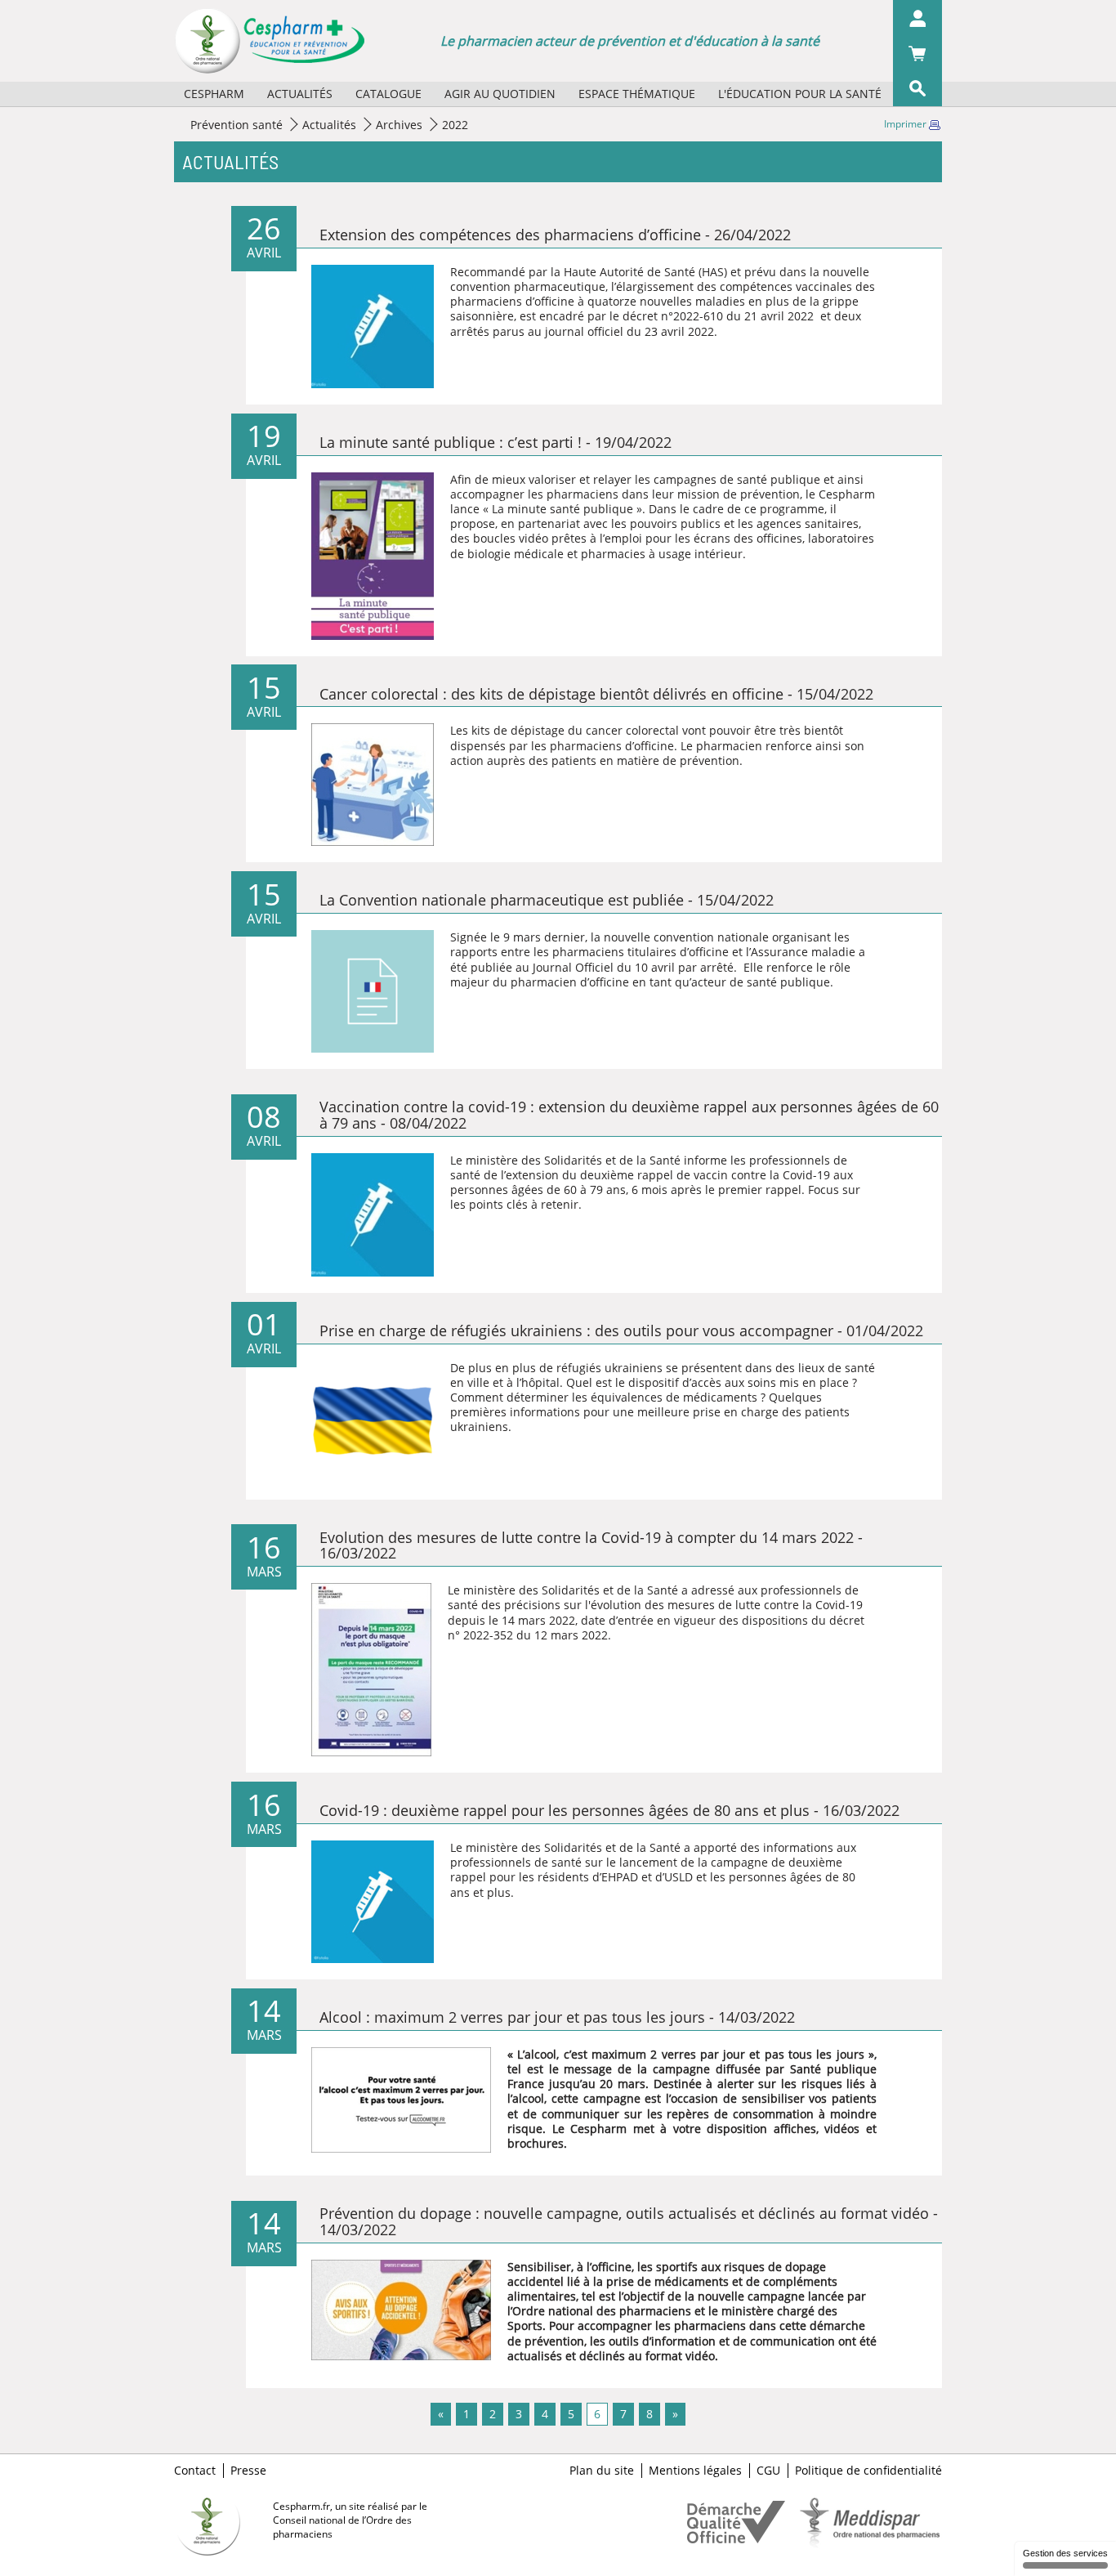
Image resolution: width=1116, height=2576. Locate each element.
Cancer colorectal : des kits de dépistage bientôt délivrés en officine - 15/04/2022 (596, 694)
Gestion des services (1065, 2553)
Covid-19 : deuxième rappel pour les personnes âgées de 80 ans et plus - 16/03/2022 (609, 1810)
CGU (768, 2471)
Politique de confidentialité (868, 2471)
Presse (248, 2471)
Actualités (300, 94)
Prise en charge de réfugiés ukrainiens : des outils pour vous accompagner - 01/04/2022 (621, 1330)
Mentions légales (695, 2471)
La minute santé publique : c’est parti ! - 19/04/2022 (496, 442)
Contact (195, 2471)
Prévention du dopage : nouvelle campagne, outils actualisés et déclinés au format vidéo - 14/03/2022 (629, 2221)
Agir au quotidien (500, 94)
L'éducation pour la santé (800, 94)
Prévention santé (237, 125)
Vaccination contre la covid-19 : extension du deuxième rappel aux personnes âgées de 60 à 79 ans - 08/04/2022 (629, 1115)
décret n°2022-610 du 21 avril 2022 (718, 316)
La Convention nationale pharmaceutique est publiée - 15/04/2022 (547, 900)
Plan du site (602, 2471)
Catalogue (388, 94)
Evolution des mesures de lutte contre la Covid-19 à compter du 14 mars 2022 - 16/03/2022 (591, 1545)
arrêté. (719, 967)
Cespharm (214, 94)
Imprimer (906, 124)
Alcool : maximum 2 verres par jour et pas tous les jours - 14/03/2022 (557, 2017)
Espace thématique (637, 94)
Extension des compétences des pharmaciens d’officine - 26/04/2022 (555, 235)
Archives (399, 125)
